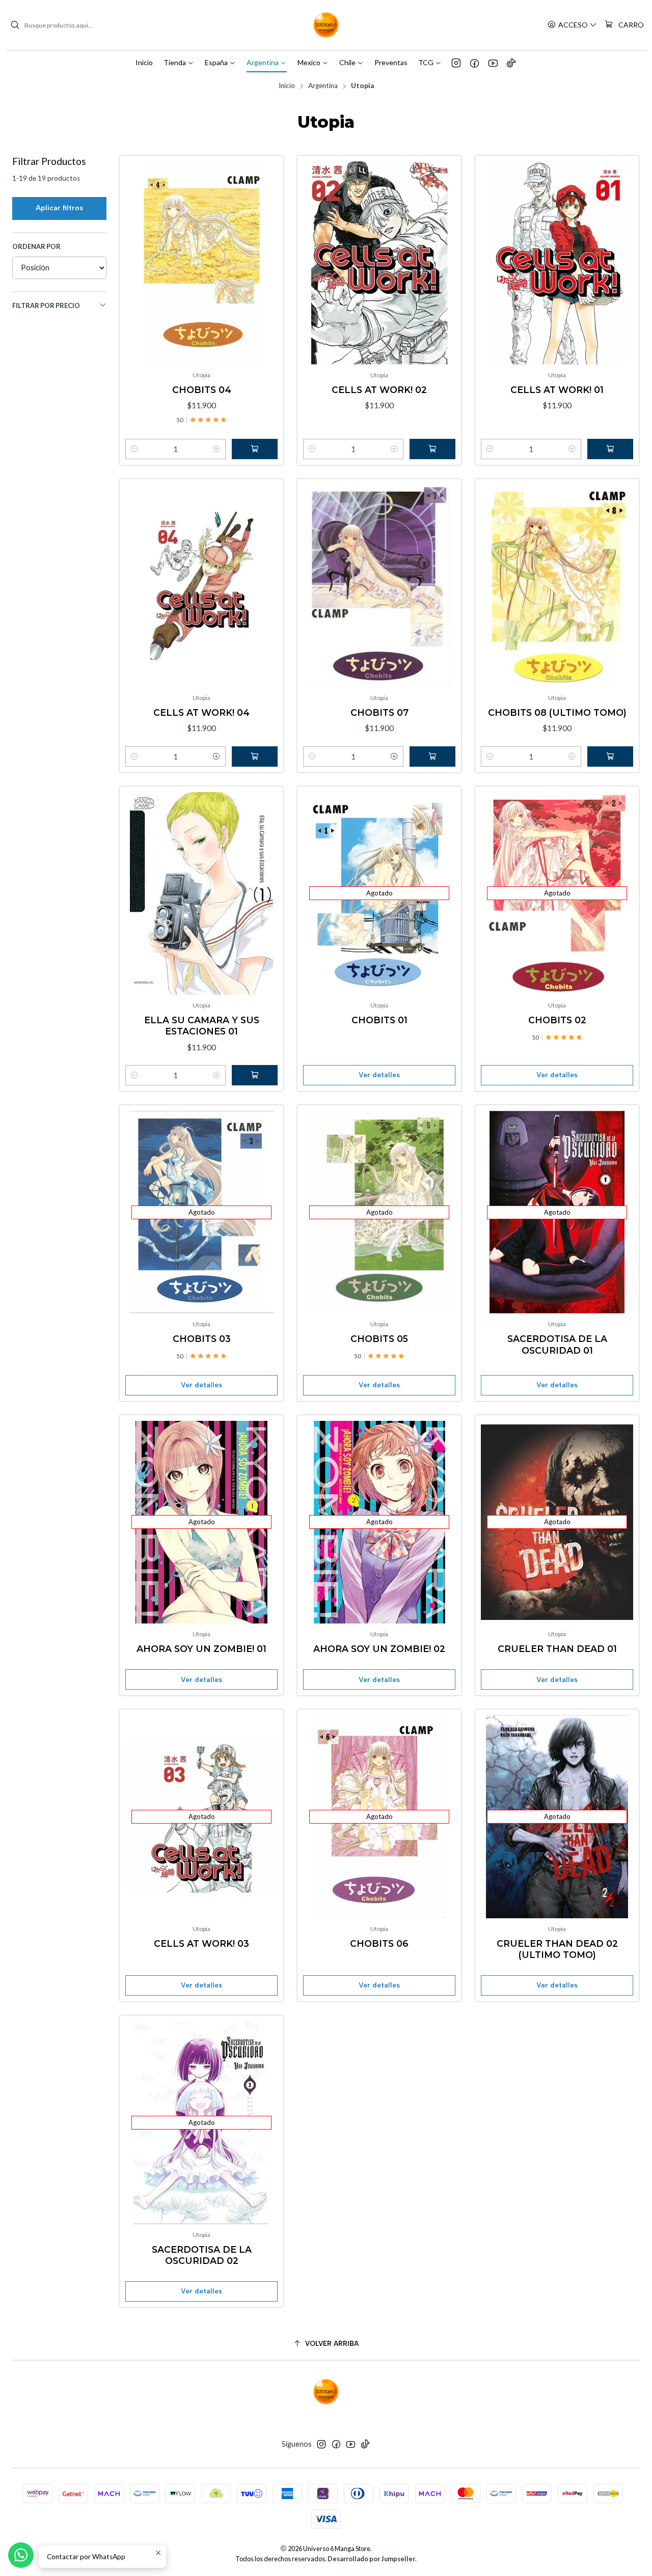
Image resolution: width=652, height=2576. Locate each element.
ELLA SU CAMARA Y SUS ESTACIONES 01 (202, 1026)
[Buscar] (15, 25)
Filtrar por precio (46, 305)
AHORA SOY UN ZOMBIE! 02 (379, 1649)
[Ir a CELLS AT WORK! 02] (379, 263)
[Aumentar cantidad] (216, 449)
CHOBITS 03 (202, 1339)
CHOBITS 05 (379, 1339)
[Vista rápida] (138, 273)
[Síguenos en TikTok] (511, 63)
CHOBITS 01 (379, 1020)
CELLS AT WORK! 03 (201, 1943)
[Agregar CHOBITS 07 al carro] (432, 757)
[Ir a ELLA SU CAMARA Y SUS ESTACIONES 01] (201, 894)
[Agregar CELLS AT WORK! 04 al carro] (255, 757)
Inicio (287, 86)
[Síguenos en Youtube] (493, 63)
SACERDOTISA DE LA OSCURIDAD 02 (202, 2255)
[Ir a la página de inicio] (326, 25)
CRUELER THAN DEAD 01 (557, 1649)
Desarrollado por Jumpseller (371, 2559)
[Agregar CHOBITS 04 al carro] (255, 449)
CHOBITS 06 (379, 1943)
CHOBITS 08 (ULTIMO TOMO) (557, 712)
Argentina (323, 86)
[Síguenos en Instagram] (456, 63)
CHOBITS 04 (202, 390)
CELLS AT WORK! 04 (201, 712)
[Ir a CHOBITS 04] (201, 263)
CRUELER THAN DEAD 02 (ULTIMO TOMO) (557, 1949)
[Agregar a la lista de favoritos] (138, 246)
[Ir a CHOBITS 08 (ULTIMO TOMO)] (557, 586)
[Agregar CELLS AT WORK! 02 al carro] (432, 449)
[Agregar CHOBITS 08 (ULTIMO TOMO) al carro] (610, 757)
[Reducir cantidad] (134, 449)
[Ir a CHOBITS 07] (379, 586)
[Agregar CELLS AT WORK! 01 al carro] (610, 449)
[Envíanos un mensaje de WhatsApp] (21, 2555)
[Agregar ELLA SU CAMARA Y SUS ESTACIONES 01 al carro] (255, 1075)
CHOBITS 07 (379, 712)
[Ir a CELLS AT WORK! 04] (201, 586)
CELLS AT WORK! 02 (379, 390)
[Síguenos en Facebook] (474, 63)
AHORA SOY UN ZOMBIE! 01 (201, 1649)
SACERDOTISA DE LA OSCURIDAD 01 (557, 1344)
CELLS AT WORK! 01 (557, 390)
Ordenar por (36, 246)
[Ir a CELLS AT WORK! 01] (557, 263)
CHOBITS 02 (557, 1020)
